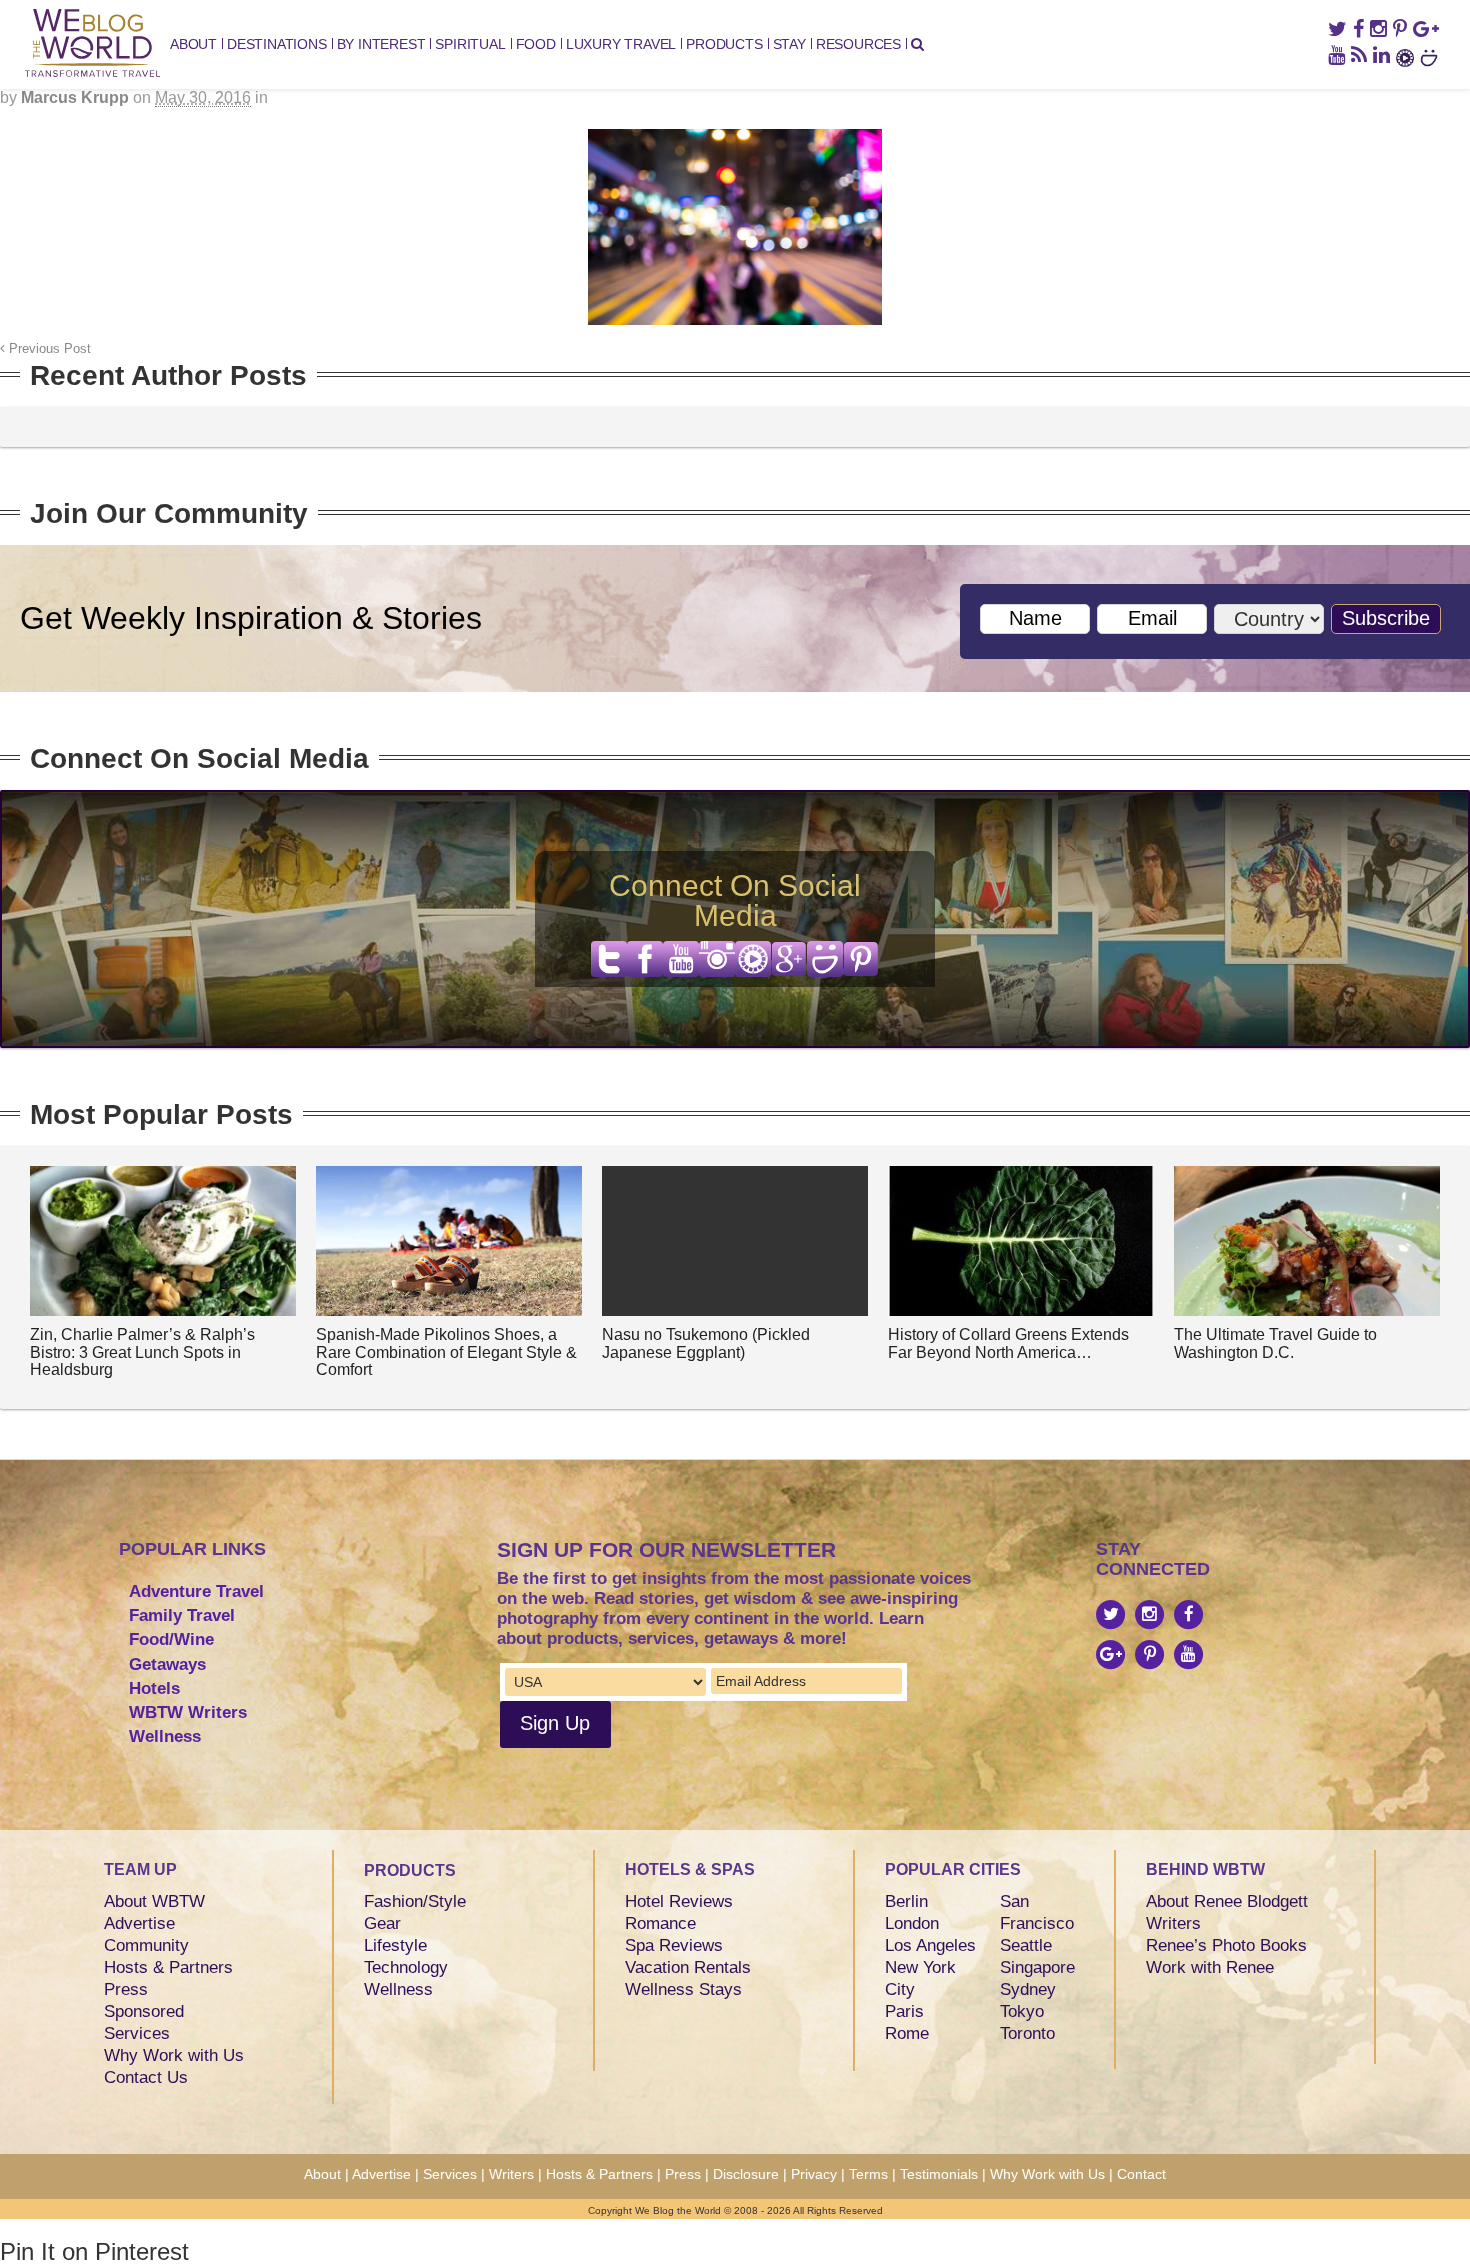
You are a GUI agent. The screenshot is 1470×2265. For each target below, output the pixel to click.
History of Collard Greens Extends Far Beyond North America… (1008, 1343)
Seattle (1026, 1945)
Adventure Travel (196, 1591)
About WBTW (154, 1901)
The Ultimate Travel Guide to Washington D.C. (1275, 1343)
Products (724, 44)
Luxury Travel (621, 44)
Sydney (1028, 1989)
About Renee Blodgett (1227, 1901)
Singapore (1037, 1967)
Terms (868, 2174)
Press (126, 1989)
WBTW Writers (188, 1712)
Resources (858, 44)
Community (146, 1945)
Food (536, 44)
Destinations (277, 44)
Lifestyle (395, 1945)
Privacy (814, 2174)
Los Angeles (930, 1945)
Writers (1173, 1923)
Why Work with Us (174, 2055)
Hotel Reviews (679, 1901)
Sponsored (144, 2011)
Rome (907, 2033)
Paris (904, 2011)
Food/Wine (171, 1639)
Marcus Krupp (75, 97)
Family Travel (182, 1615)
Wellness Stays (683, 1989)
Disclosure (746, 2174)
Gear (382, 1923)
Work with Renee (1210, 1967)
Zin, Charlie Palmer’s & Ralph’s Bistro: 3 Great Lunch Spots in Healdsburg (142, 1352)
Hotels (154, 1688)
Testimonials (939, 2174)
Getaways (167, 1664)
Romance (660, 1923)
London (912, 1923)
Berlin (906, 1901)
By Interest (381, 44)
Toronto (1027, 2033)
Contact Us (146, 2077)
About (193, 44)
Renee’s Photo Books (1226, 1945)
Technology (406, 1967)
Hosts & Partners (168, 1967)
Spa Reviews (674, 1945)
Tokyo (1022, 2011)
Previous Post (48, 349)
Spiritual (470, 44)
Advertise (139, 1923)
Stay (789, 44)
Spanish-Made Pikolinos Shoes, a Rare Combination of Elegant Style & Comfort (446, 1352)
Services (137, 2033)
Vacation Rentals (688, 1967)
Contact (1141, 2174)
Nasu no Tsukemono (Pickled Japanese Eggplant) (706, 1343)
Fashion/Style (415, 1901)
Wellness (165, 1736)
